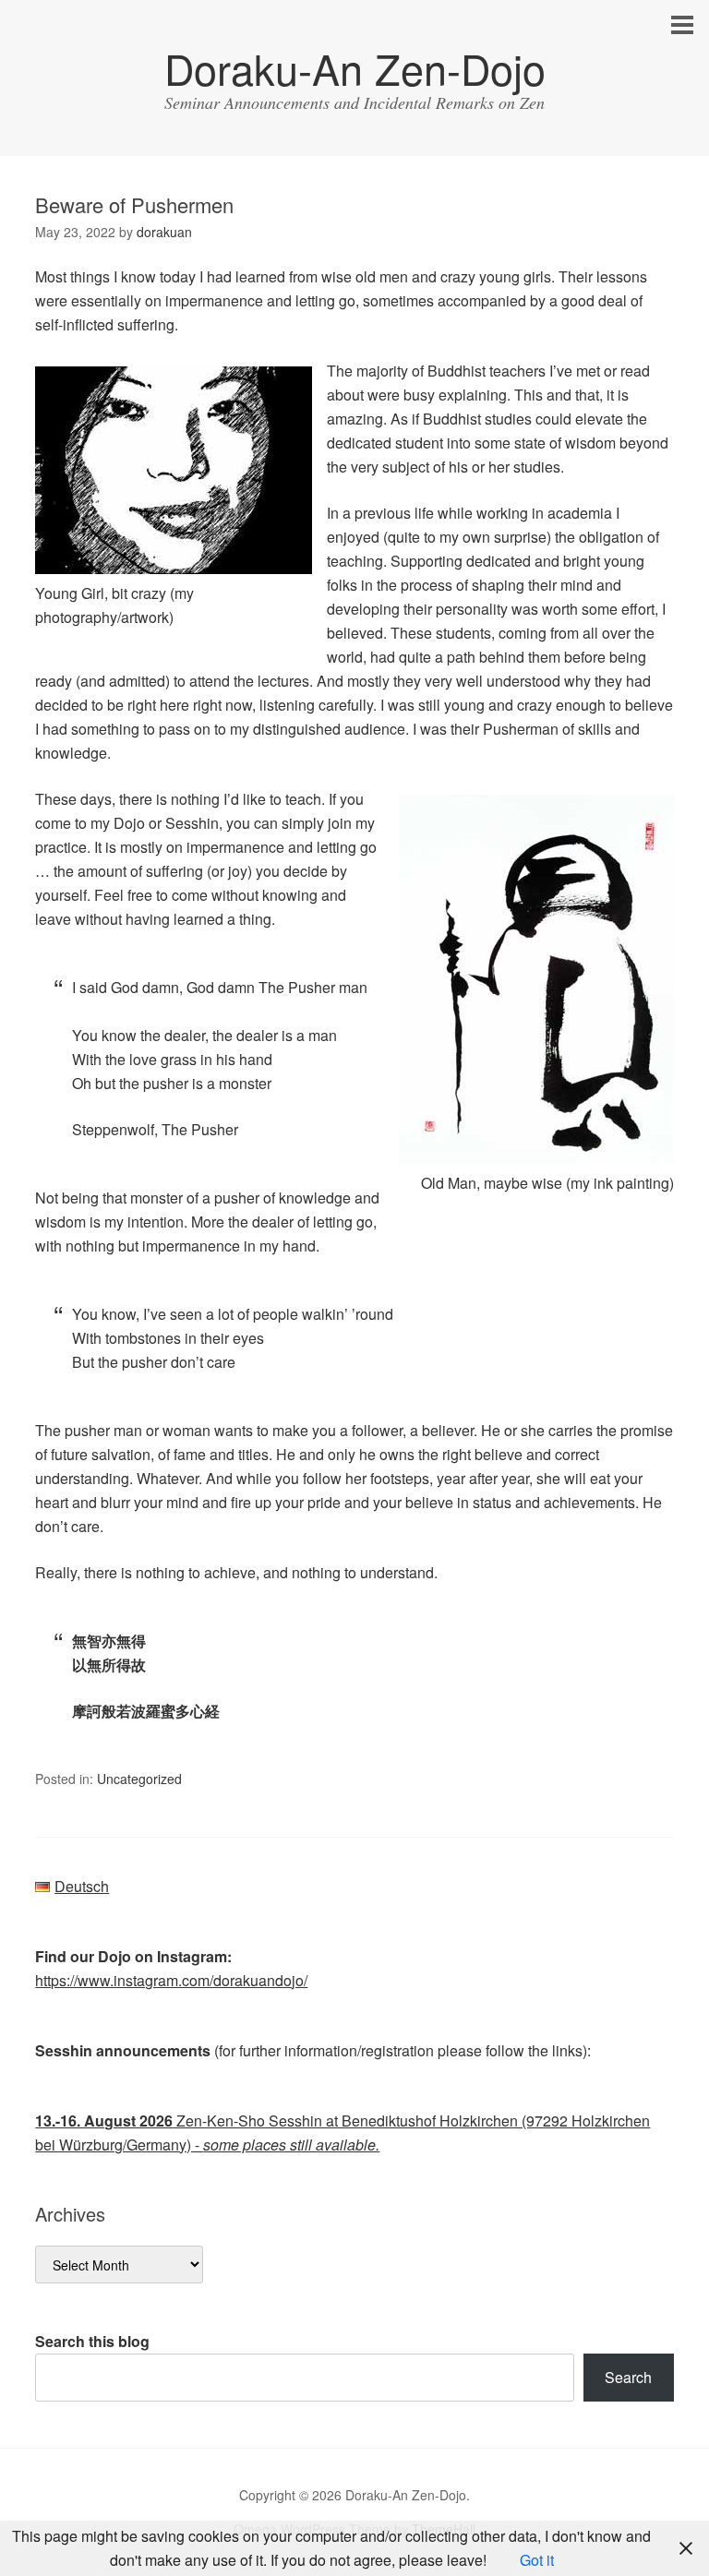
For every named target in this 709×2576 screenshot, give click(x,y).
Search (628, 2377)
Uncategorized (139, 1779)
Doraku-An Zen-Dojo (355, 68)
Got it (537, 2560)
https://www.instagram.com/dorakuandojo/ (171, 1980)
